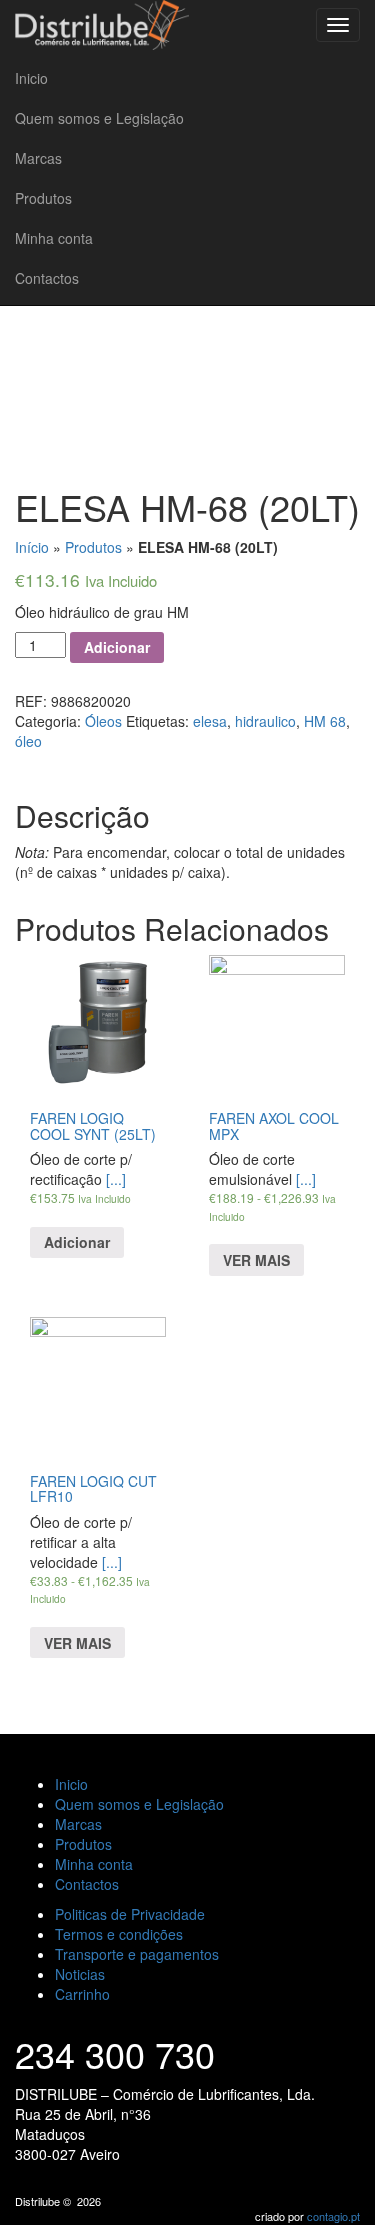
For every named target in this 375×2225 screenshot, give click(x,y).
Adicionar (117, 647)
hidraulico (265, 721)
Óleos (103, 721)
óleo (28, 741)
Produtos (43, 198)
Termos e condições (119, 1934)
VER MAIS (256, 1260)
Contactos (47, 278)
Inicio (31, 78)
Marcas (38, 158)
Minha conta (54, 238)
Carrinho (82, 1994)
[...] (272, 1196)
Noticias (80, 1974)
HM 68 (325, 721)
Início (32, 547)
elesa (210, 721)
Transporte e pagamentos (137, 1954)
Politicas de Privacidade (130, 1914)
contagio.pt (333, 2216)
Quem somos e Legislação (99, 118)
